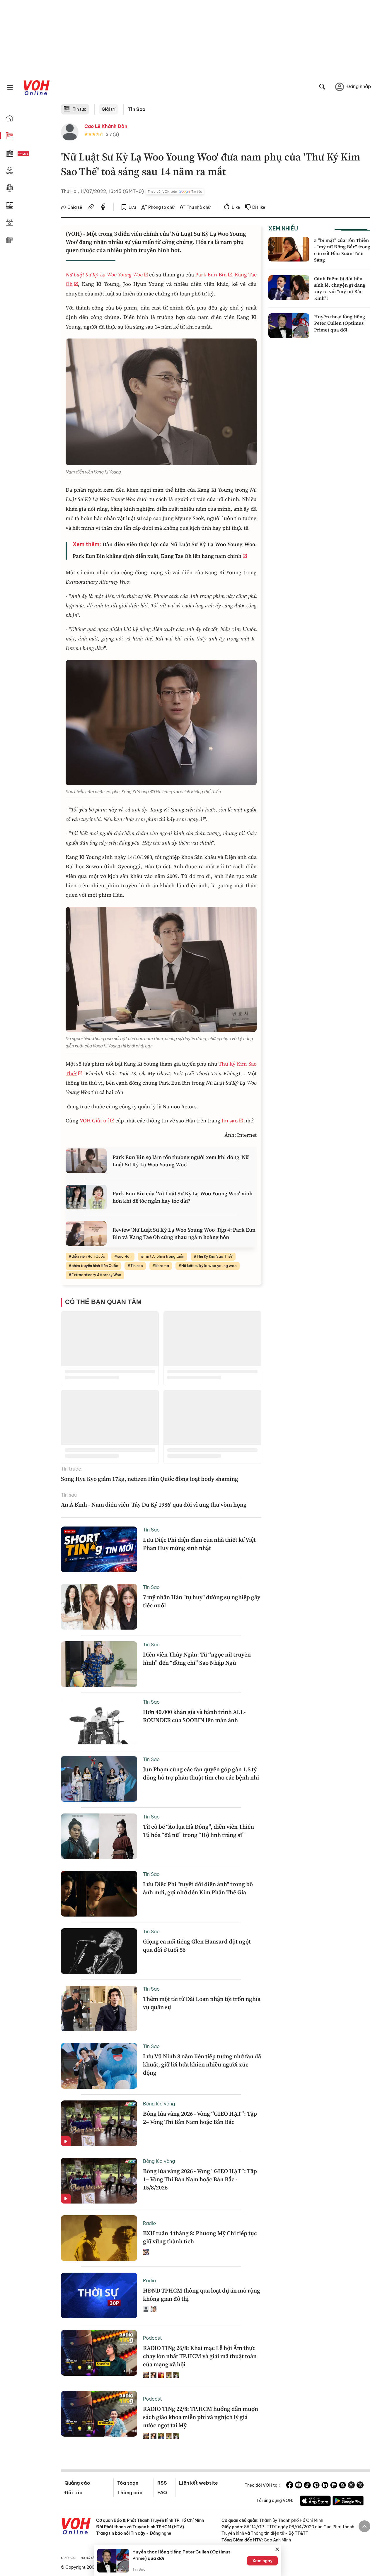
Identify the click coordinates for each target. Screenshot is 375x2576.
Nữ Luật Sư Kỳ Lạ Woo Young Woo (104, 275)
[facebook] (103, 208)
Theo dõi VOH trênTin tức (175, 192)
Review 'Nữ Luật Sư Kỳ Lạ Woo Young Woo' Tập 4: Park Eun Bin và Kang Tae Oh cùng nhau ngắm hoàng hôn (184, 1233)
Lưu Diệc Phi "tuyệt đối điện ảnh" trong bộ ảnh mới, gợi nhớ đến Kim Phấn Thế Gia (198, 1888)
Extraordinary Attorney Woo (96, 1275)
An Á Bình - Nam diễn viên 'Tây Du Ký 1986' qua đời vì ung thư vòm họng (154, 1505)
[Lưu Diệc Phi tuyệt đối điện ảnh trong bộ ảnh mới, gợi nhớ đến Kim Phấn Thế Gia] (99, 1894)
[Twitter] (351, 2486)
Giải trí (109, 109)
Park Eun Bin (211, 275)
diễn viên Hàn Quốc (88, 1256)
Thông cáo (130, 2493)
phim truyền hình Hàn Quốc (95, 1266)
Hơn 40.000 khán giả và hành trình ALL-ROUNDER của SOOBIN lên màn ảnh (194, 1716)
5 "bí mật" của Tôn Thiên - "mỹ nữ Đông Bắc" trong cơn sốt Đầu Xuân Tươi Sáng (342, 250)
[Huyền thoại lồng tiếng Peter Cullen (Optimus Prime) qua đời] (289, 326)
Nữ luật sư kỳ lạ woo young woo (209, 1266)
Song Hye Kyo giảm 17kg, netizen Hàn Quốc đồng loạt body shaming (150, 1479)
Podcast (152, 2338)
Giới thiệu (69, 2558)
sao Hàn (124, 1256)
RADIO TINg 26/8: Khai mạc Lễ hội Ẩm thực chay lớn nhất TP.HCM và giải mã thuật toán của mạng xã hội (200, 2356)
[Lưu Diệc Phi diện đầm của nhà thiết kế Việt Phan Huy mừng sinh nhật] (99, 1549)
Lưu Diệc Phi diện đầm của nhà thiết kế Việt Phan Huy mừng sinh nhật (199, 1544)
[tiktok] (307, 2486)
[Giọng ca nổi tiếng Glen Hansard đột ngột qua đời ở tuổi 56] (99, 1951)
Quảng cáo (77, 2483)
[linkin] (325, 2486)
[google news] (334, 2486)
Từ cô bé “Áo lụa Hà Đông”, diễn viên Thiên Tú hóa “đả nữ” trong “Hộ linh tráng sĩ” (198, 1831)
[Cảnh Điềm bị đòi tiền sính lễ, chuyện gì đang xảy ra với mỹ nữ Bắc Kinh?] (289, 288)
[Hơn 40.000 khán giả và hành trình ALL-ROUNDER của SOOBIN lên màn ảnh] (99, 1722)
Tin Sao (137, 109)
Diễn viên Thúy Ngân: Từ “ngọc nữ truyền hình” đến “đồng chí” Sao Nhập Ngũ (197, 1659)
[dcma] (342, 2486)
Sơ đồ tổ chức (92, 2558)
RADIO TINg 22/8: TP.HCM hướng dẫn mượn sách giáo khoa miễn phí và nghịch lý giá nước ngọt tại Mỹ (201, 2417)
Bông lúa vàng (159, 2104)
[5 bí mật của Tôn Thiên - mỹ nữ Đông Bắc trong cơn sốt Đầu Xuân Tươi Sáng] (289, 249)
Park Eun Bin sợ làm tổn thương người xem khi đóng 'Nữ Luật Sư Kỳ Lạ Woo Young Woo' (181, 1161)
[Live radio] (34, 154)
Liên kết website (198, 2483)
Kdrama (162, 1266)
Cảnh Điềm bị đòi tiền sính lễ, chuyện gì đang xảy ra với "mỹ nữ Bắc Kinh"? (340, 288)
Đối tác (73, 2493)
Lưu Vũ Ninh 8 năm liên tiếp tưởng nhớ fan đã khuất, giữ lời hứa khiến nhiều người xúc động (202, 2064)
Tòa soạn (128, 2483)
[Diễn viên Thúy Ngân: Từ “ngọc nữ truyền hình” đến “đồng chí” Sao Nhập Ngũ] (99, 1664)
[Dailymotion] (360, 2486)
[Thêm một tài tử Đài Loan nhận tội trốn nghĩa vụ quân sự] (99, 2009)
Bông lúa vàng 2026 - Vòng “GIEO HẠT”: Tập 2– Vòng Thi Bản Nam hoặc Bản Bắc (200, 2118)
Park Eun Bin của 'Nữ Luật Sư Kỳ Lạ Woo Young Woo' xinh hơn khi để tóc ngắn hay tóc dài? (183, 1197)
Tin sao (137, 1266)
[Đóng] (277, 2549)
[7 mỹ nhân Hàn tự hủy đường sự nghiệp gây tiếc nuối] (99, 1607)
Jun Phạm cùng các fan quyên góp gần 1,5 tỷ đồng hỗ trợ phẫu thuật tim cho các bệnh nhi (201, 1773)
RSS (162, 2483)
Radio (149, 2223)
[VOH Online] (76, 2527)
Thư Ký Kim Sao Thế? (215, 1256)
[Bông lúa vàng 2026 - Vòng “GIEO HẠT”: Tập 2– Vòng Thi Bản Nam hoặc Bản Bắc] (99, 2123)
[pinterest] (316, 2486)
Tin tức (80, 109)
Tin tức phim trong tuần (164, 1256)
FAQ (162, 2493)
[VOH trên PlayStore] (348, 2502)
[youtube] (299, 2486)
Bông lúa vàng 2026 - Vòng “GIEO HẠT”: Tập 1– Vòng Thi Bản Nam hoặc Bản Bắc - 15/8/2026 (200, 2179)
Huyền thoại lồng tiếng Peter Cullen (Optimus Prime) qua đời (340, 323)
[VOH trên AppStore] (315, 2502)
